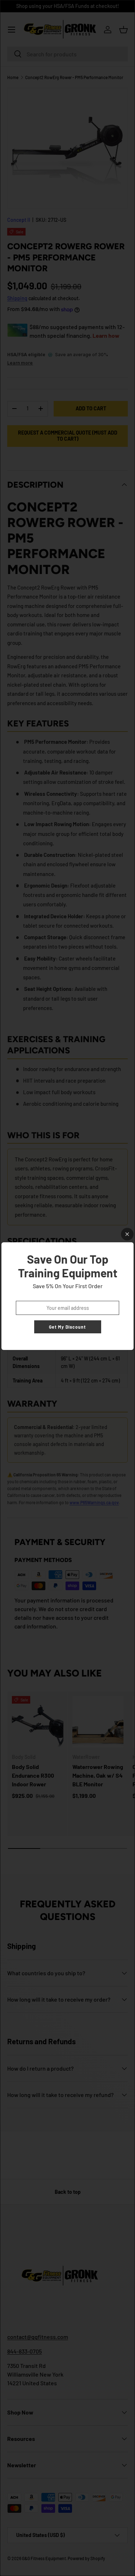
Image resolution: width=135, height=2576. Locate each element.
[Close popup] (127, 1234)
